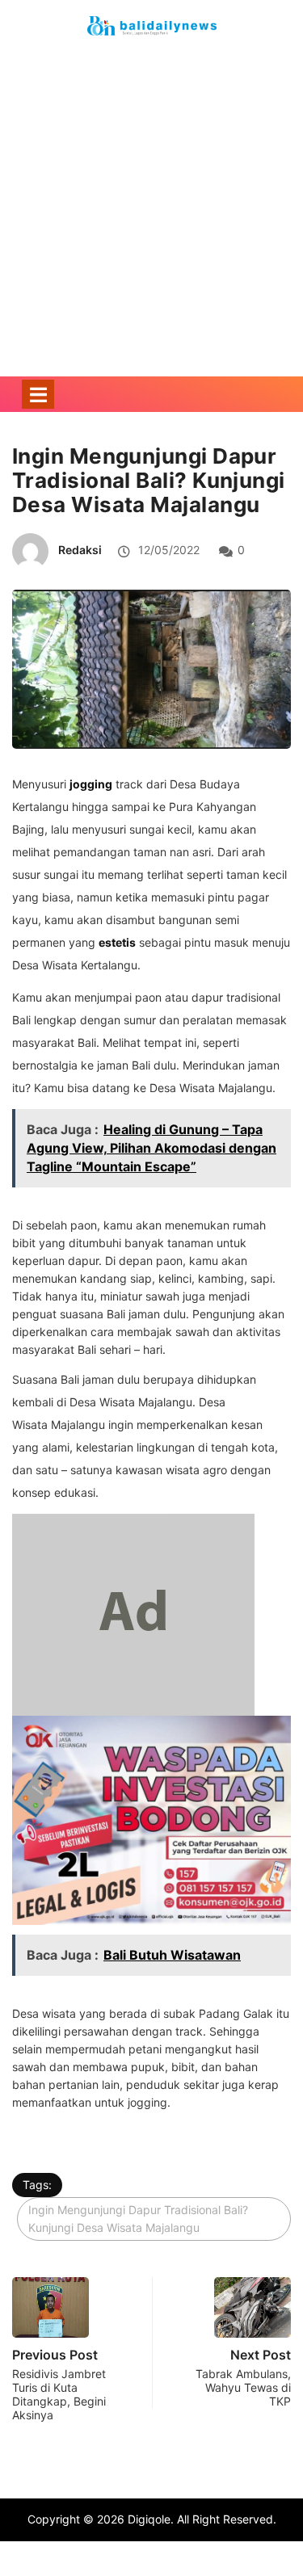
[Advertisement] (151, 233)
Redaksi (80, 550)
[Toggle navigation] (38, 394)
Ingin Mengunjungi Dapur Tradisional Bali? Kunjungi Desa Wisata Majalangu (138, 2219)
